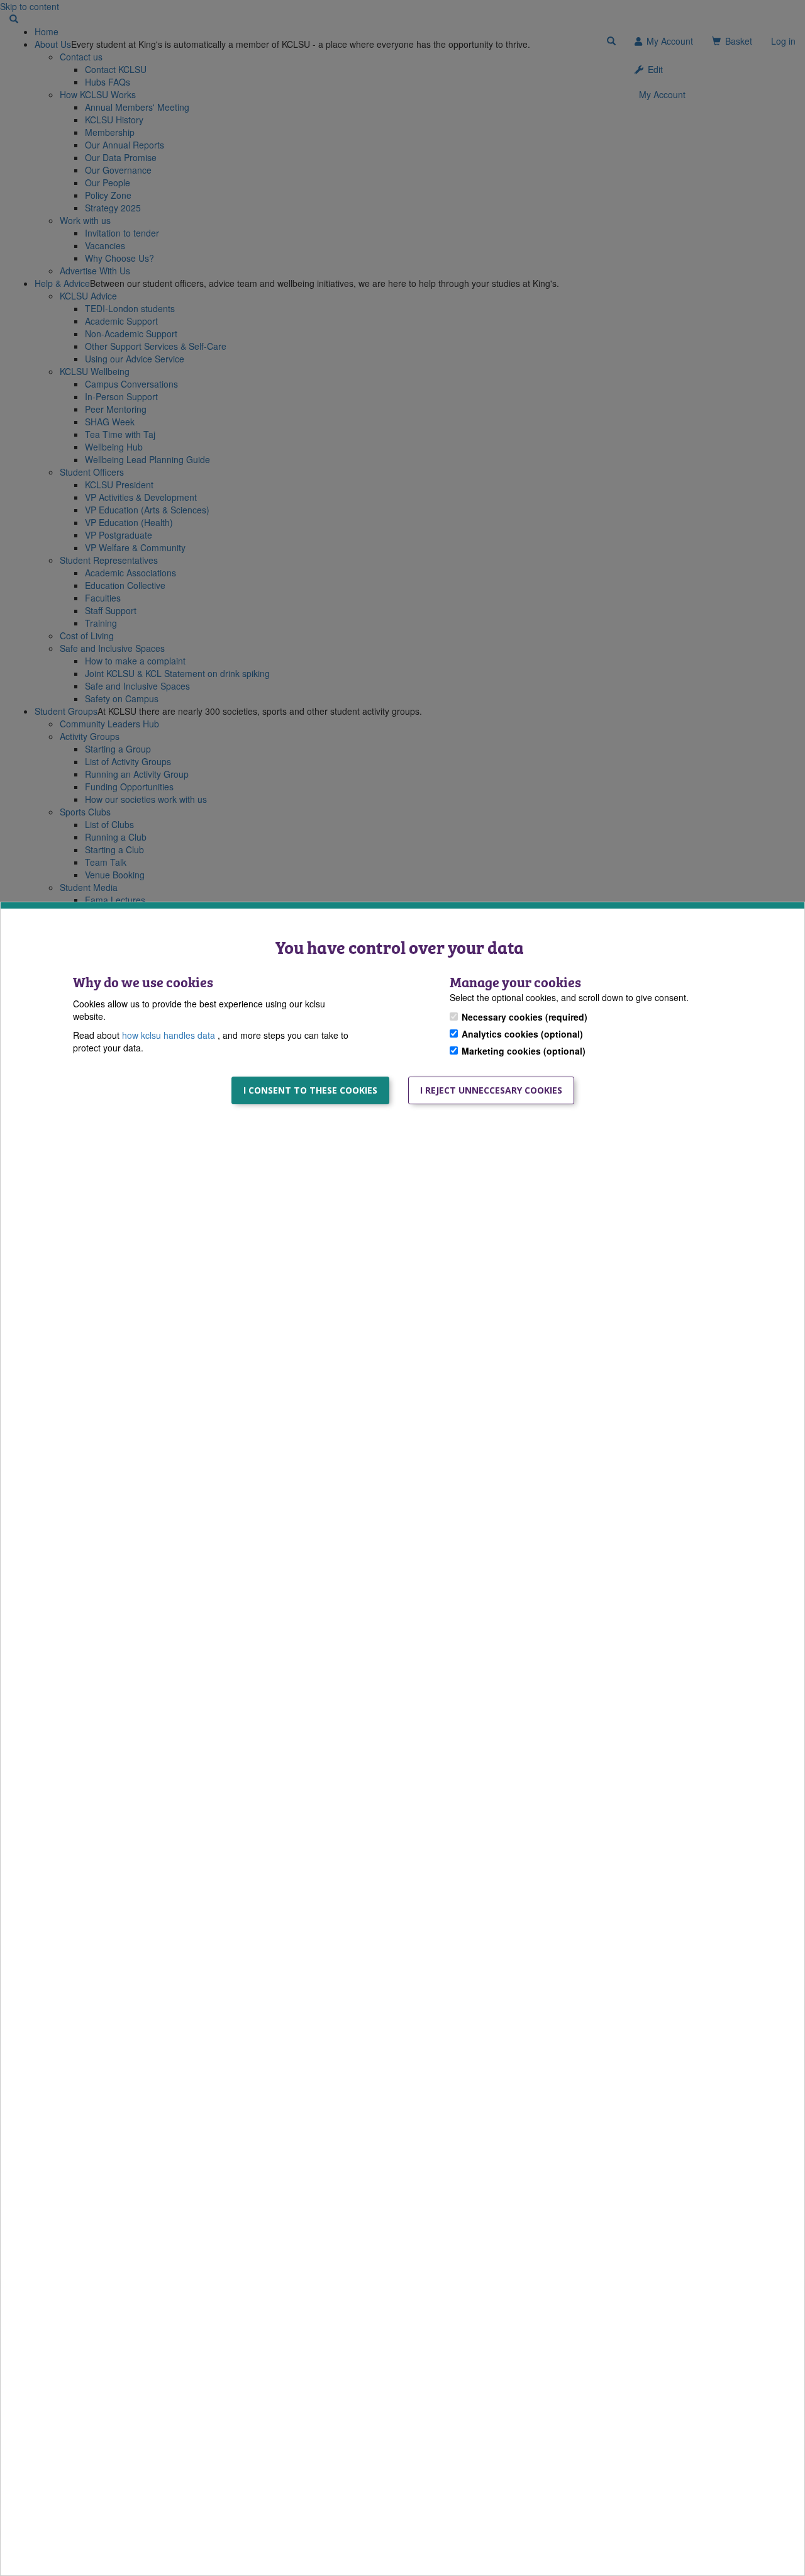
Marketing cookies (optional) (524, 1051)
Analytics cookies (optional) (522, 1034)
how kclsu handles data (170, 1035)
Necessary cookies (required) (525, 1017)
